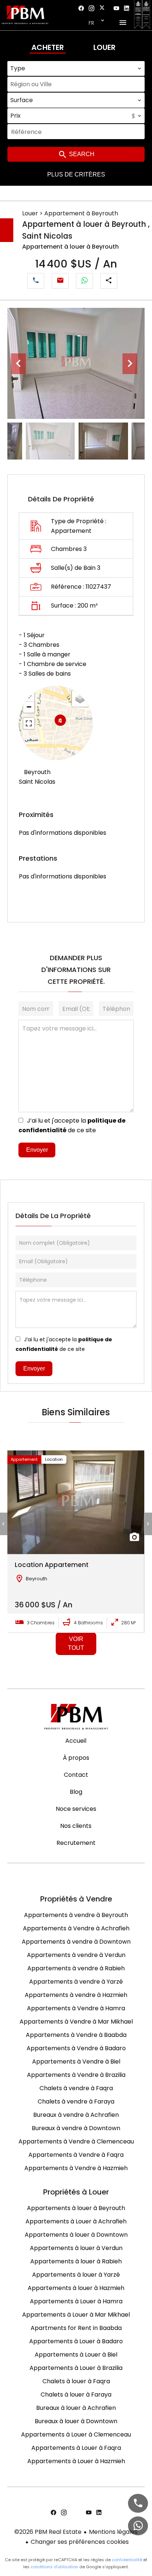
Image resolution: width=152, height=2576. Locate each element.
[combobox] (76, 68)
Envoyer (37, 1150)
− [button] (29, 707)
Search (81, 154)
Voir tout (76, 1643)
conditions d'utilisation (54, 2567)
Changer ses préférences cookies (80, 2542)
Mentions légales (113, 2532)
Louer (104, 47)
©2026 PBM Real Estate (48, 2532)
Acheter (48, 47)
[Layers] (80, 699)
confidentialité (127, 2560)
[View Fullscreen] (29, 723)
